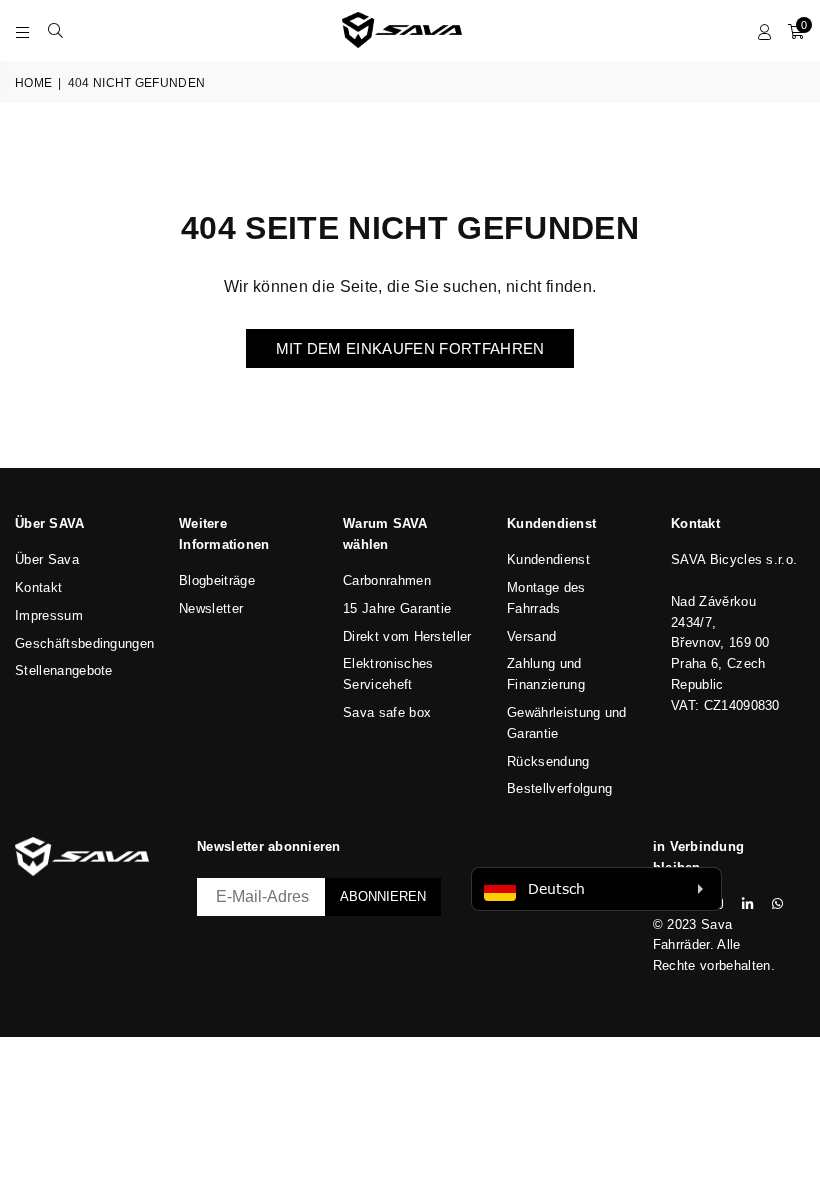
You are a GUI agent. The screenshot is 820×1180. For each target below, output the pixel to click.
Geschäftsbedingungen (84, 643)
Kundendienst (548, 559)
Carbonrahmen (387, 580)
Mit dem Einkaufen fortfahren (410, 348)
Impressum (49, 615)
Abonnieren (383, 896)
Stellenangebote (64, 670)
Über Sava (47, 559)
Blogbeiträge (217, 580)
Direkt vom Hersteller (407, 636)
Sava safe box (387, 712)
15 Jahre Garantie (397, 608)
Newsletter (211, 608)
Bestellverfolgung (559, 788)
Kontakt (38, 587)
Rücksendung (548, 761)
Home (33, 83)
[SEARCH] (55, 30)
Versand (531, 636)
